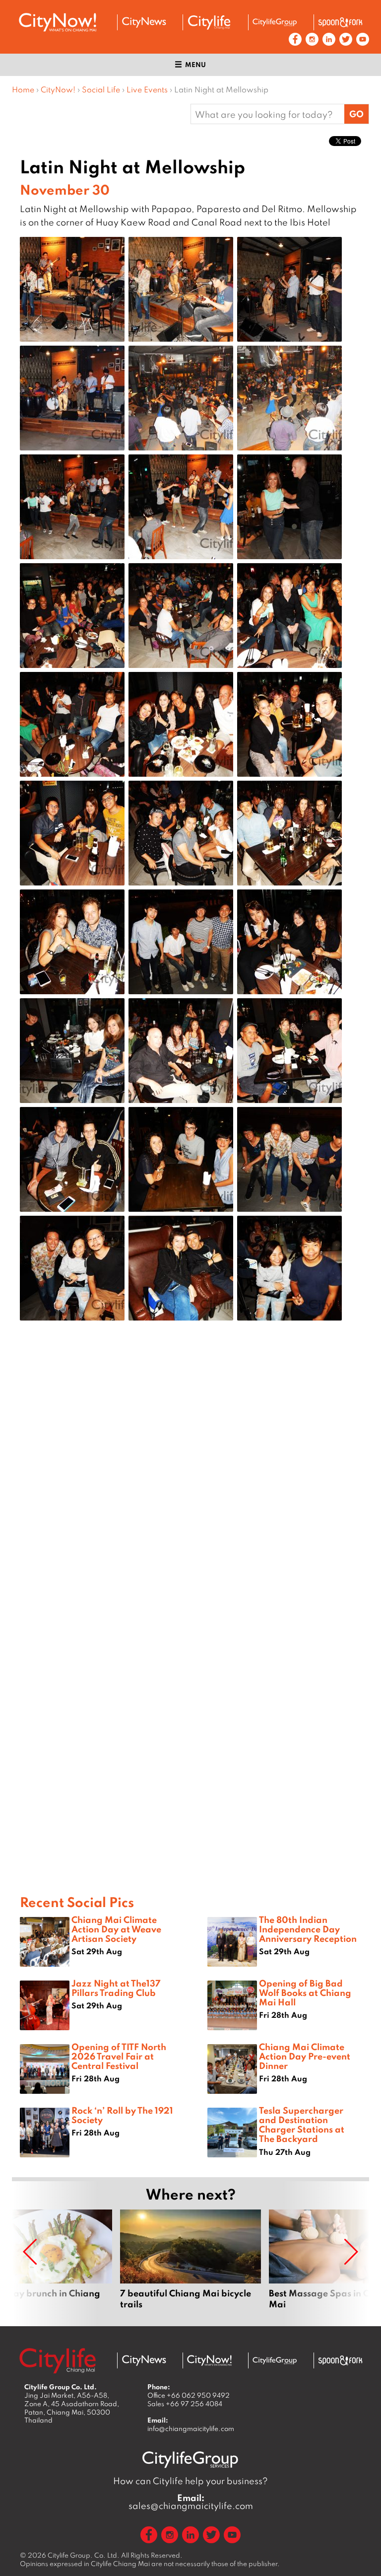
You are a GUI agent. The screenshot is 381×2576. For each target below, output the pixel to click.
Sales (185, 2404)
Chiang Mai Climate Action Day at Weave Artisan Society (116, 1929)
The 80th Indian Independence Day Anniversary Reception (308, 1929)
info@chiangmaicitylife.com (191, 2429)
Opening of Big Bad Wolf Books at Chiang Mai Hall (305, 1992)
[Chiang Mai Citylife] (209, 22)
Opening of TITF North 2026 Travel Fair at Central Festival (119, 2056)
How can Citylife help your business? (190, 2481)
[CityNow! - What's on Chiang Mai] (58, 22)
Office (189, 2395)
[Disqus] (190, 1487)
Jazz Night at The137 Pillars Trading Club (116, 1988)
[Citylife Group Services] (275, 22)
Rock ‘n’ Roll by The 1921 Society (122, 2115)
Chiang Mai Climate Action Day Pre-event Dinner (305, 2056)
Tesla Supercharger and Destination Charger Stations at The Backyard (302, 2125)
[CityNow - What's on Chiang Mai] (209, 2360)
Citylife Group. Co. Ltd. (84, 2555)
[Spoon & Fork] (340, 22)
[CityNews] (144, 22)
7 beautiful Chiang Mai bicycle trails (190, 2260)
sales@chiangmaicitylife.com (191, 2502)
